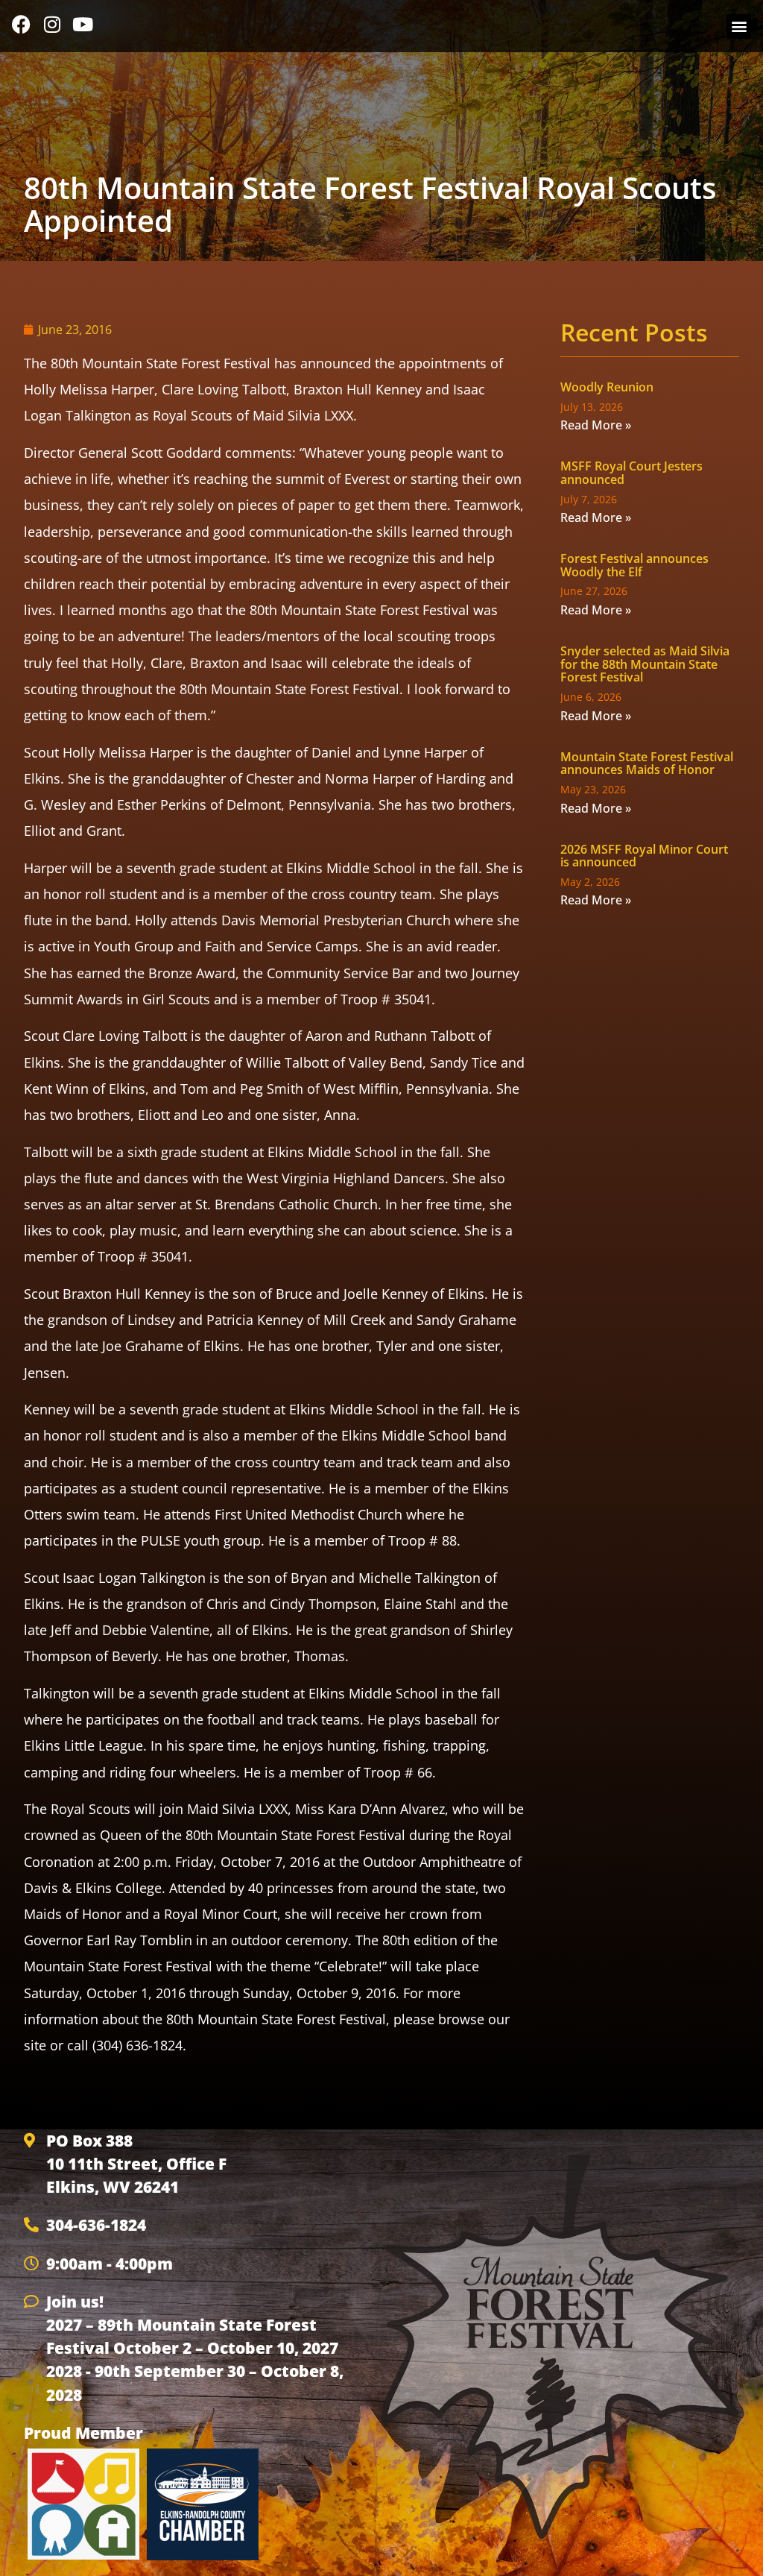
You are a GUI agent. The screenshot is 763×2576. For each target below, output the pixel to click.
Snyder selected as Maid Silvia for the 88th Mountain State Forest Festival (645, 664)
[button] (739, 26)
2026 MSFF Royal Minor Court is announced (644, 856)
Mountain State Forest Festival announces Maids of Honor (647, 763)
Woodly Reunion (607, 387)
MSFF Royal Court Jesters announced (631, 473)
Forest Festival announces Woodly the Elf (634, 565)
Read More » (596, 425)
